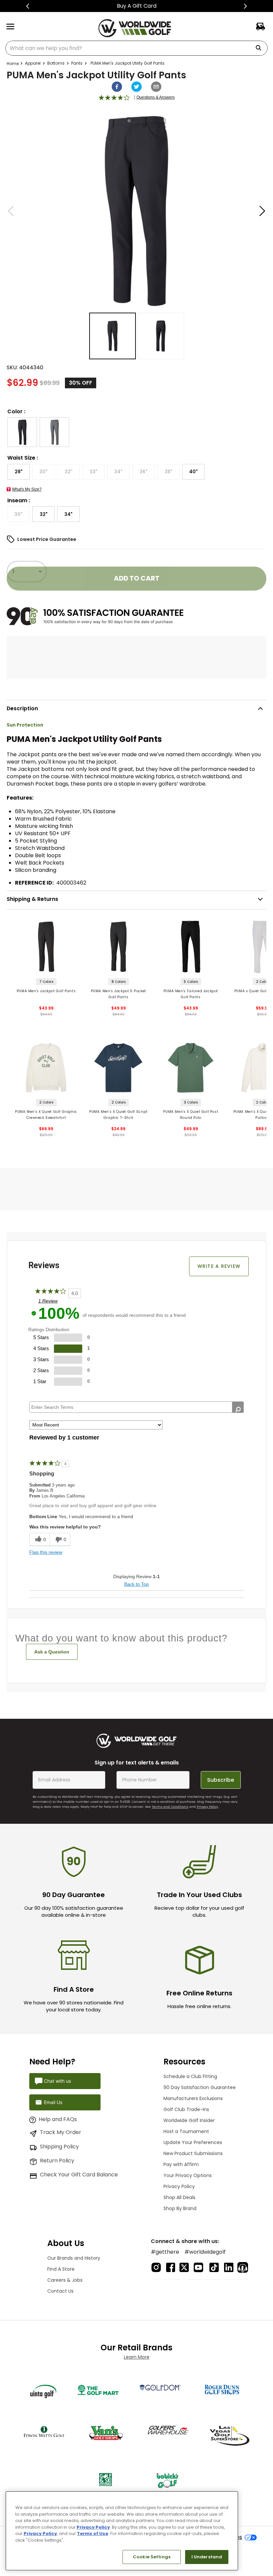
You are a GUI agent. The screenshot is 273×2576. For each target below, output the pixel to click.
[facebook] (117, 87)
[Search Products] (261, 48)
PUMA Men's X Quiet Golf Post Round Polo (191, 1115)
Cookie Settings (152, 2557)
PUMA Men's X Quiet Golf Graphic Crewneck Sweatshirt (46, 1115)
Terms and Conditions (170, 1807)
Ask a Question (52, 1652)
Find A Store (61, 2269)
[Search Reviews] (238, 1409)
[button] (22, 432)
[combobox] (136, 48)
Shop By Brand (180, 2208)
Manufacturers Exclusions (193, 2098)
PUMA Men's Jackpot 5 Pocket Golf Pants (119, 994)
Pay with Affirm (181, 2164)
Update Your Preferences (193, 2142)
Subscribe (221, 1780)
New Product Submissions (193, 2153)
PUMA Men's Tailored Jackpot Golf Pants (191, 994)
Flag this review (46, 1552)
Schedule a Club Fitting (190, 2076)
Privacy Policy (207, 1807)
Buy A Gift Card (137, 6)
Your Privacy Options (188, 2175)
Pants (77, 63)
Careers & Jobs (65, 2280)
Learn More (137, 2357)
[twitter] (136, 87)
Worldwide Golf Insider (189, 2120)
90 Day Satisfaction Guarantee (200, 2087)
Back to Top (136, 1584)
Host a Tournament (186, 2131)
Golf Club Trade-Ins (186, 2109)
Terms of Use (93, 2534)
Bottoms (56, 63)
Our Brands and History (74, 2258)
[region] (122, 2531)
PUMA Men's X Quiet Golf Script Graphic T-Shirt (118, 1115)
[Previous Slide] (28, 6)
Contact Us (60, 2291)
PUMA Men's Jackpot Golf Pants (46, 991)
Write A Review (219, 1266)
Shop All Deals (179, 2197)
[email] (156, 87)
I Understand (207, 2557)
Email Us (53, 2102)
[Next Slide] (245, 6)
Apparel (33, 63)
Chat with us (57, 2081)
